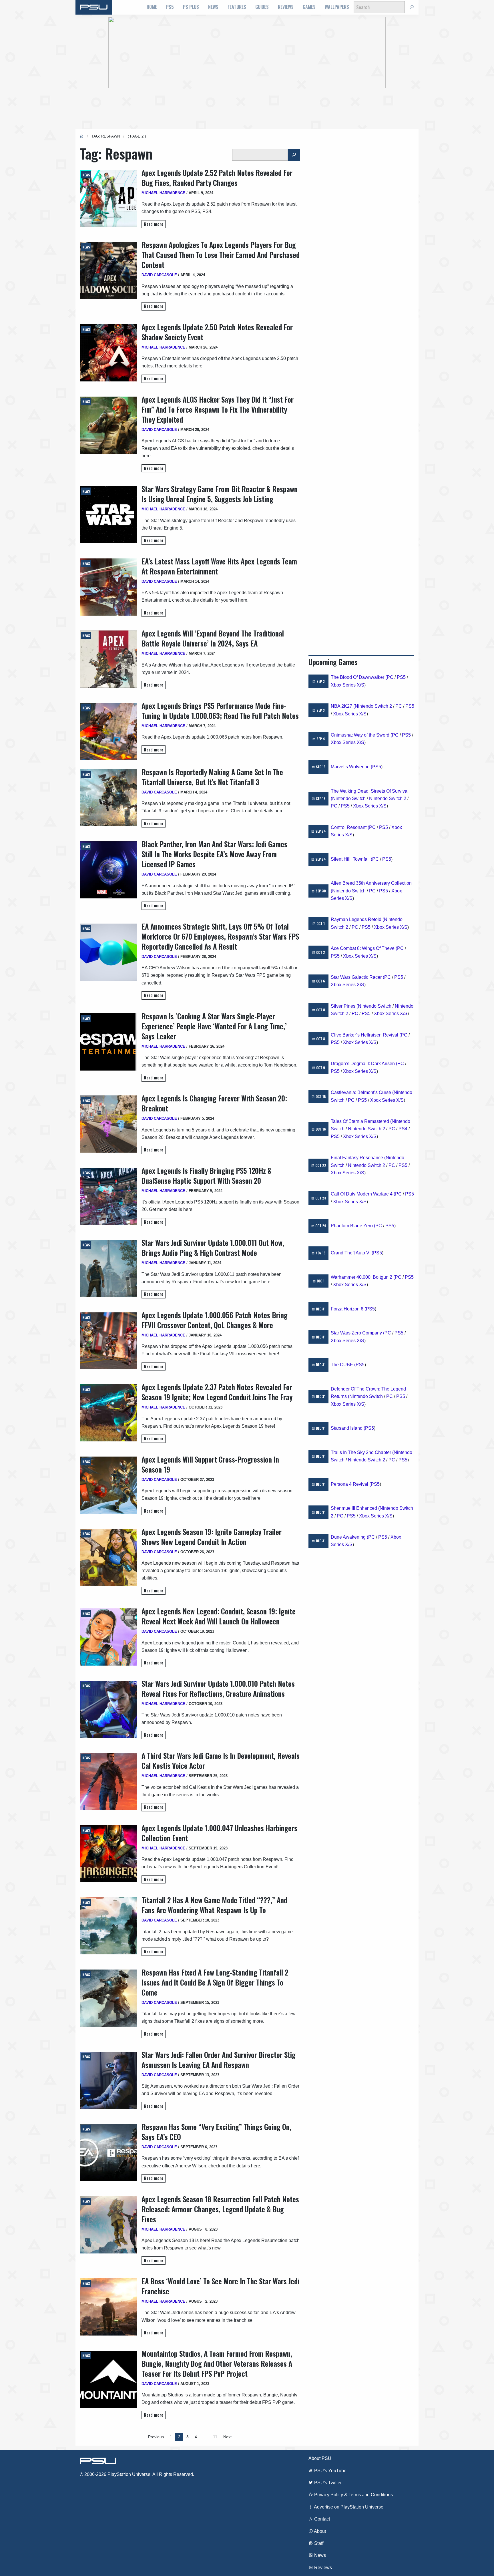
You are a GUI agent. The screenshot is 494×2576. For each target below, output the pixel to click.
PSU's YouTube (330, 2471)
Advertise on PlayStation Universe (348, 2507)
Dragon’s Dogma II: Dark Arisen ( (364, 1064)
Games (309, 7)
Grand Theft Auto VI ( (352, 1253)
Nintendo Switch (349, 798)
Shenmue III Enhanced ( (355, 1508)
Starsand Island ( (348, 1428)
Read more (154, 224)
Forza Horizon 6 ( (348, 1309)
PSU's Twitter (327, 2483)
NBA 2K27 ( (343, 706)
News (213, 7)
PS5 (170, 7)
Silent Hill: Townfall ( (351, 859)
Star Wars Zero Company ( (358, 1333)
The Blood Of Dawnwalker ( (359, 677)
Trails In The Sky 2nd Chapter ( (362, 1452)
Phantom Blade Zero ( (353, 1226)
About (319, 2531)
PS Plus (191, 7)
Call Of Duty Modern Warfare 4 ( (363, 1194)
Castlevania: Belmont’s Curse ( (362, 1092)
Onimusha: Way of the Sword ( (361, 735)
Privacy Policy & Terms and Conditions (353, 2495)
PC (390, 677)
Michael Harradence (163, 193)
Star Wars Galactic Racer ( (357, 977)
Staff (318, 2543)
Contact (321, 2519)
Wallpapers (337, 7)
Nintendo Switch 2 (373, 706)
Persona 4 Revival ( (351, 1484)
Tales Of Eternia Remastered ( (361, 1121)
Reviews (286, 7)
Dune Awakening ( (349, 1537)
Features (237, 7)
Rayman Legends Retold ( (357, 919)
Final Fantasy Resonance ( (358, 1158)
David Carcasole (159, 275)
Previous (156, 2437)
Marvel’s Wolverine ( (351, 767)
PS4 (403, 1129)
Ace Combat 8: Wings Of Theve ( (364, 948)
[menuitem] (152, 7)
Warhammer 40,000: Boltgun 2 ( (363, 1277)
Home (152, 7)
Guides (262, 7)
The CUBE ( (343, 1365)
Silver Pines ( (344, 1006)
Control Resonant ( (350, 827)
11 (215, 2437)
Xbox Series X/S (347, 685)
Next (227, 2437)
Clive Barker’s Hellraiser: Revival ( (366, 1035)
